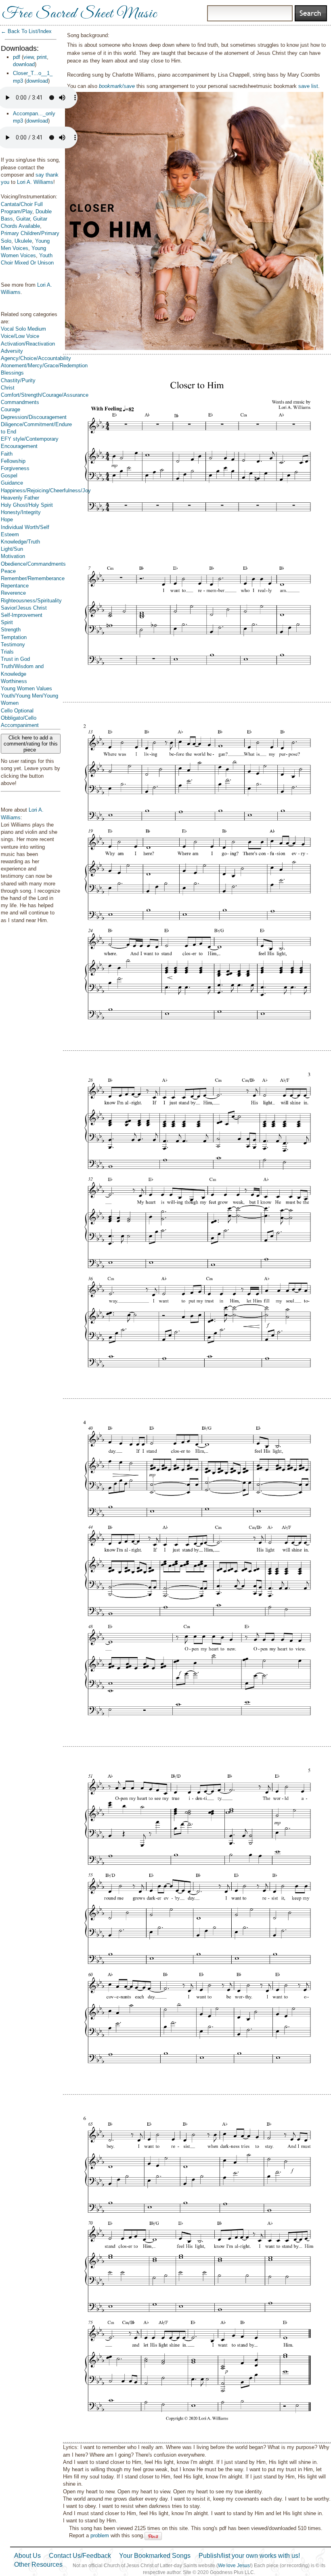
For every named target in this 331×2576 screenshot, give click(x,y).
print (42, 57)
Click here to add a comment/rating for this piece (31, 744)
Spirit (7, 622)
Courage (10, 409)
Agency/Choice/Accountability (36, 358)
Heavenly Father (20, 498)
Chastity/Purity (18, 380)
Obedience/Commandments (33, 564)
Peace (8, 571)
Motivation (13, 556)
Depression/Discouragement (34, 417)
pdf (17, 57)
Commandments (20, 402)
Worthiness (14, 681)
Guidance (12, 483)
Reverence (13, 593)
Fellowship (13, 461)
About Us (27, 2556)
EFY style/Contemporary (30, 439)
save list (308, 86)
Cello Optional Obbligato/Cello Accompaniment (20, 718)
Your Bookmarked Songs (155, 2556)
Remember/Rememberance (33, 578)
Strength (11, 630)
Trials (7, 652)
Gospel (9, 476)
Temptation (14, 637)
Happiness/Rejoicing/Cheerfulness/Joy (46, 490)
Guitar (23, 219)
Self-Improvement (22, 615)
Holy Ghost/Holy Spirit (27, 505)
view (28, 57)
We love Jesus (234, 2566)
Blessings (12, 373)
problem (100, 2535)
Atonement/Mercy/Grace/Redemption (44, 365)
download (24, 64)
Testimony (13, 645)
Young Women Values (26, 688)
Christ (8, 388)
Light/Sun (12, 549)
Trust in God (15, 659)
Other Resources (38, 2565)
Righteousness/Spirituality (31, 601)
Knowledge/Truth (20, 542)
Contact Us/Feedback (80, 2556)
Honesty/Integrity (21, 512)
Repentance (15, 586)
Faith (7, 454)
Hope (7, 520)
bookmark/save (117, 86)
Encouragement (19, 446)
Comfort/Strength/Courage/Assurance (45, 395)
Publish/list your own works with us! (249, 2556)
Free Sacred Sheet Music (80, 14)
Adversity (12, 351)
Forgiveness (15, 468)
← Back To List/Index (26, 31)
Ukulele (23, 241)
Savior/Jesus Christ (24, 608)
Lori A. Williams (35, 182)
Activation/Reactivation (28, 344)
